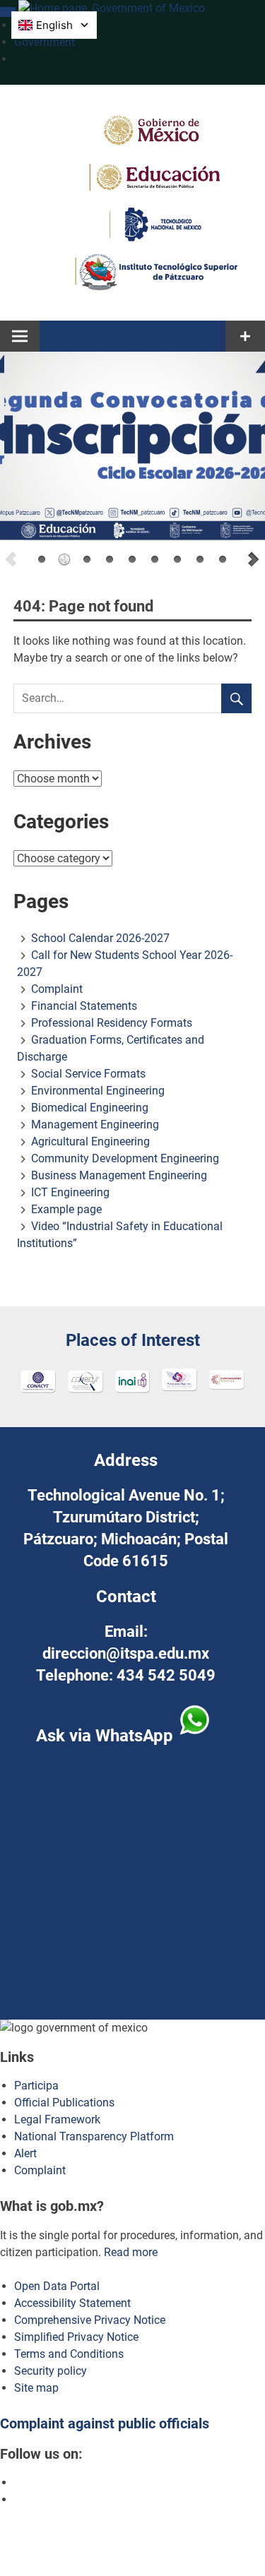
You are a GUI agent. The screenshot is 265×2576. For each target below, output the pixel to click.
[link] (8, 12)
